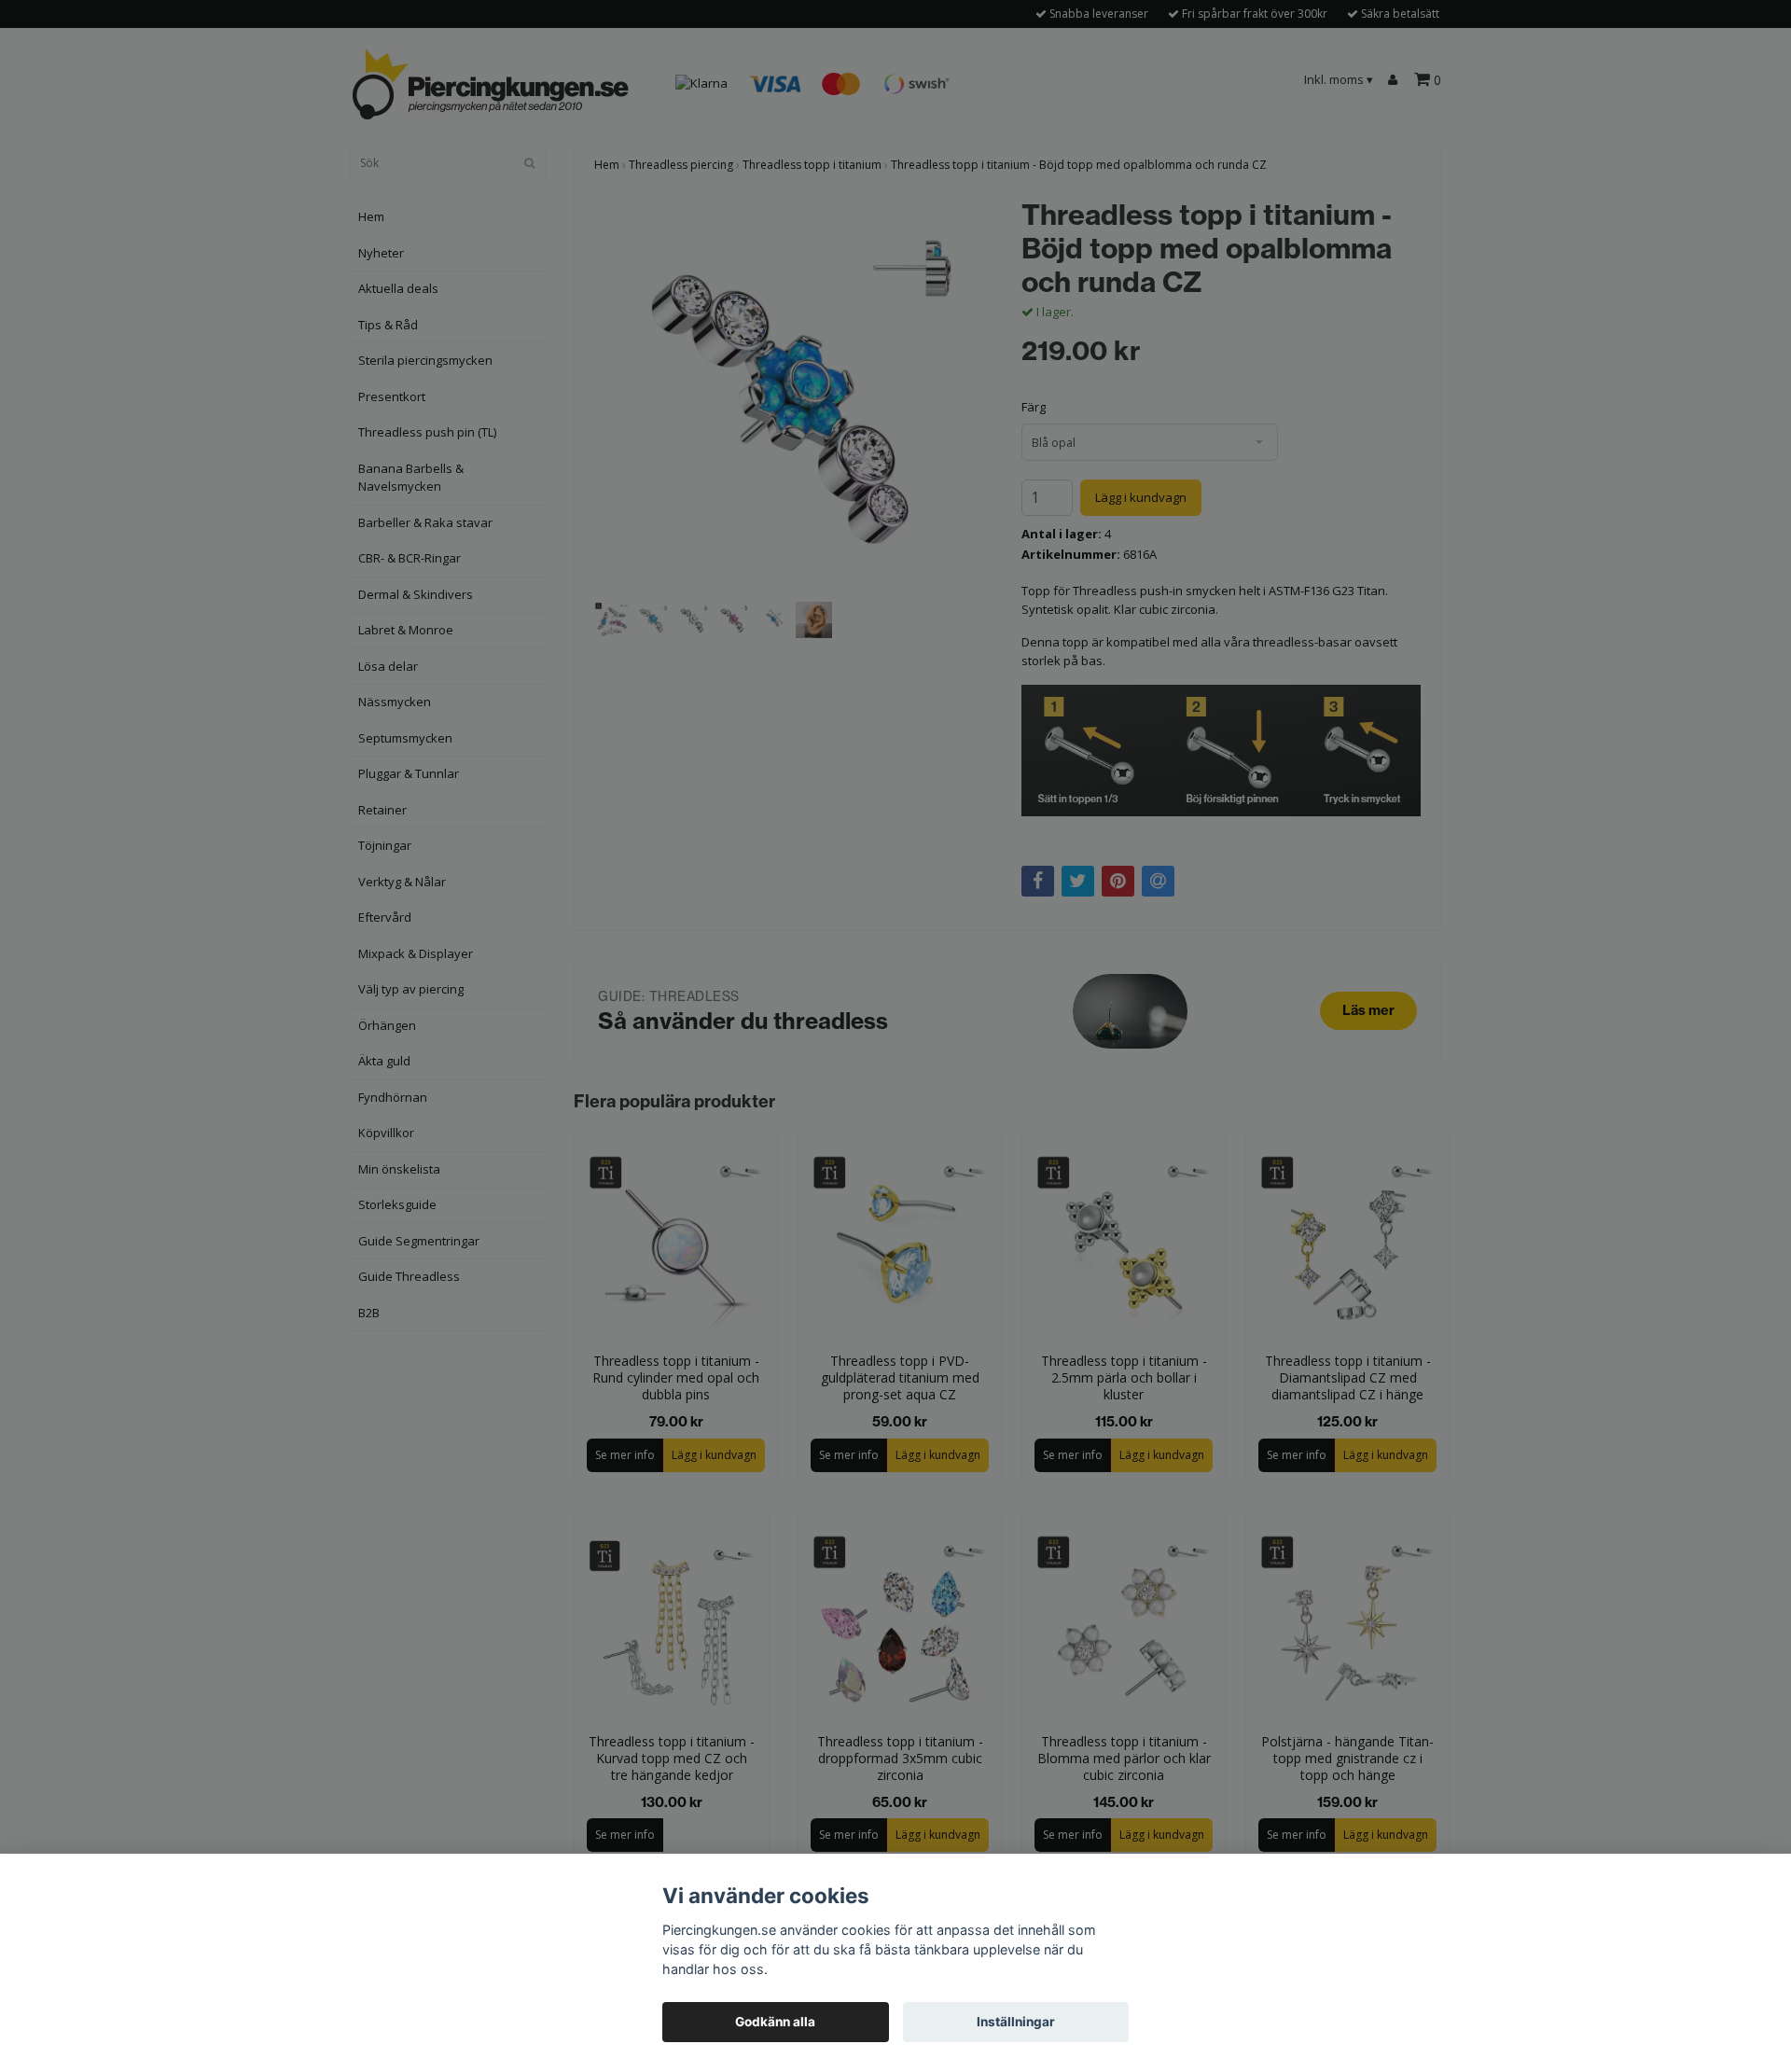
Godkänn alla (775, 2022)
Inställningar (1016, 2022)
